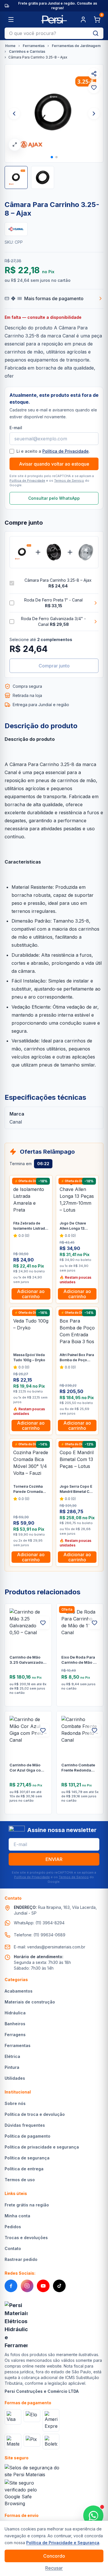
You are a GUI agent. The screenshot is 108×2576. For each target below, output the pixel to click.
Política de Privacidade (66, 451)
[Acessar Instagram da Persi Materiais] (27, 2286)
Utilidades (15, 2078)
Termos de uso (20, 2180)
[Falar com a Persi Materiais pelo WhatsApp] (93, 2516)
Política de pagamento (28, 2136)
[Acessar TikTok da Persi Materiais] (59, 2286)
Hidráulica (15, 2013)
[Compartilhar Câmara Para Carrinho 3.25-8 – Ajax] (94, 74)
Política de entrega (24, 2169)
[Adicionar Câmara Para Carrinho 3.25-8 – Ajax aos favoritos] (94, 87)
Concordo (54, 2556)
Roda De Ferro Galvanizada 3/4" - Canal (53, 621)
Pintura (12, 2067)
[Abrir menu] (11, 19)
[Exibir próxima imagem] (94, 114)
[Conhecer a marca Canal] (16, 229)
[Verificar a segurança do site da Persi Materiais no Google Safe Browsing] (22, 2493)
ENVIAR (54, 1859)
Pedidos (13, 2227)
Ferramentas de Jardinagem (76, 46)
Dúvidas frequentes (25, 2125)
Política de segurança (27, 2158)
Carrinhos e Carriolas (27, 51)
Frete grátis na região (27, 2205)
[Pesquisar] (96, 33)
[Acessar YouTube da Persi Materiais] (43, 2286)
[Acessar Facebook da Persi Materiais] (11, 2286)
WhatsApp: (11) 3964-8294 (39, 1923)
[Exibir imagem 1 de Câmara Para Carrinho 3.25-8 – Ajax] (16, 177)
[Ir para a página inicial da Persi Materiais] (54, 19)
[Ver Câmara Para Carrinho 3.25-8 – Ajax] (22, 552)
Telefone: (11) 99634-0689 (40, 1935)
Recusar (54, 2568)
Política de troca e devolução (35, 2114)
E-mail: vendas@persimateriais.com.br (50, 1947)
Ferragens (15, 2035)
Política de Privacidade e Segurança (63, 2543)
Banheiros (15, 2024)
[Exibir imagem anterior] (14, 114)
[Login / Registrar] (83, 19)
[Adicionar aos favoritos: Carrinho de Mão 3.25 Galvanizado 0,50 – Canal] (43, 1623)
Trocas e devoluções (26, 2238)
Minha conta (17, 2216)
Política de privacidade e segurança (42, 2147)
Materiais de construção (30, 2002)
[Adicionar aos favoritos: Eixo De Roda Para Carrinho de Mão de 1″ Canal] (94, 1623)
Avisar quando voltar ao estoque (54, 464)
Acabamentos (19, 1991)
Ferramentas (34, 46)
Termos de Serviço (69, 481)
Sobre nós (15, 2103)
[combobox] (46, 33)
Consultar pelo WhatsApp (54, 498)
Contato (13, 2248)
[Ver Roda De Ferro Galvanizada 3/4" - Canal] (86, 552)
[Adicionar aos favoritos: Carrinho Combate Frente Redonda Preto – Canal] (94, 1730)
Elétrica (12, 2056)
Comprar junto (54, 666)
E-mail (16, 428)
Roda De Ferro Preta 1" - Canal (53, 603)
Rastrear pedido (21, 2259)
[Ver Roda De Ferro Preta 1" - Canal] (54, 552)
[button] (52, 157)
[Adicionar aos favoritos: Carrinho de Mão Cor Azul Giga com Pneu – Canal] (43, 1730)
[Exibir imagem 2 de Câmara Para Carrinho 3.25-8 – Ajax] (43, 177)
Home (10, 46)
